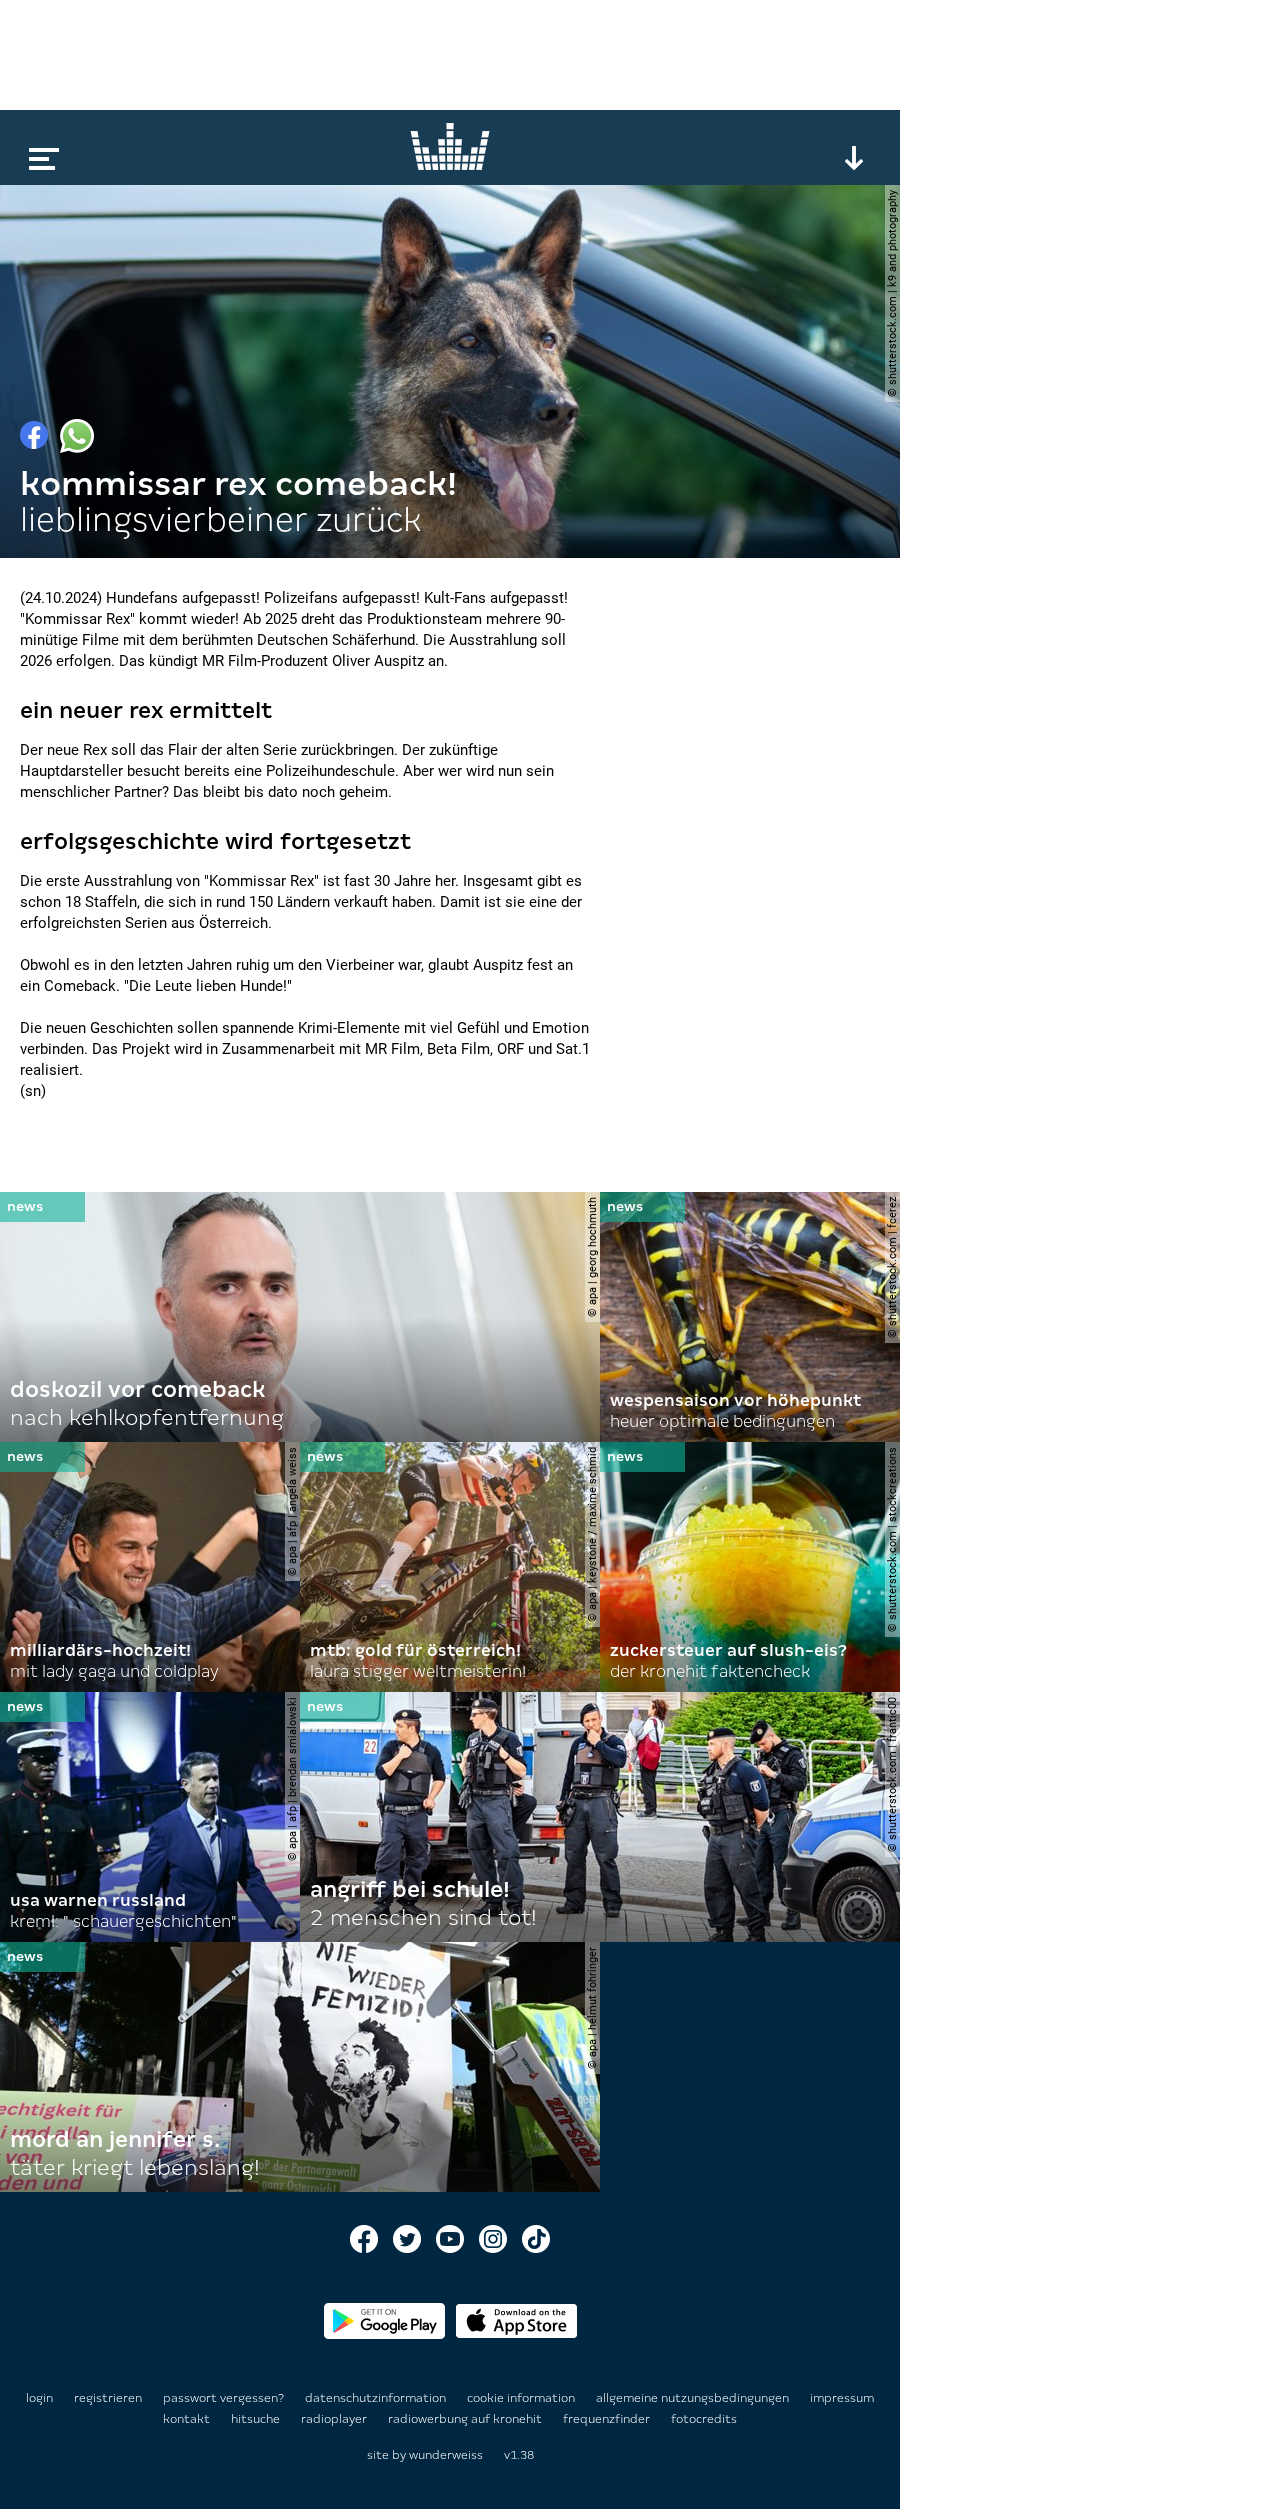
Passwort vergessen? (223, 2398)
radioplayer (335, 2419)
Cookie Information (522, 2398)
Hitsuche (257, 2419)
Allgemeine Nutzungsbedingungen (694, 2398)
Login (39, 2398)
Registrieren (108, 2398)
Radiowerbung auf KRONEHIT (466, 2419)
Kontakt (188, 2419)
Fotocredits (704, 2419)
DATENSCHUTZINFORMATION (377, 2398)
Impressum (842, 2398)
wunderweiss (446, 2455)
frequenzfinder (608, 2419)
